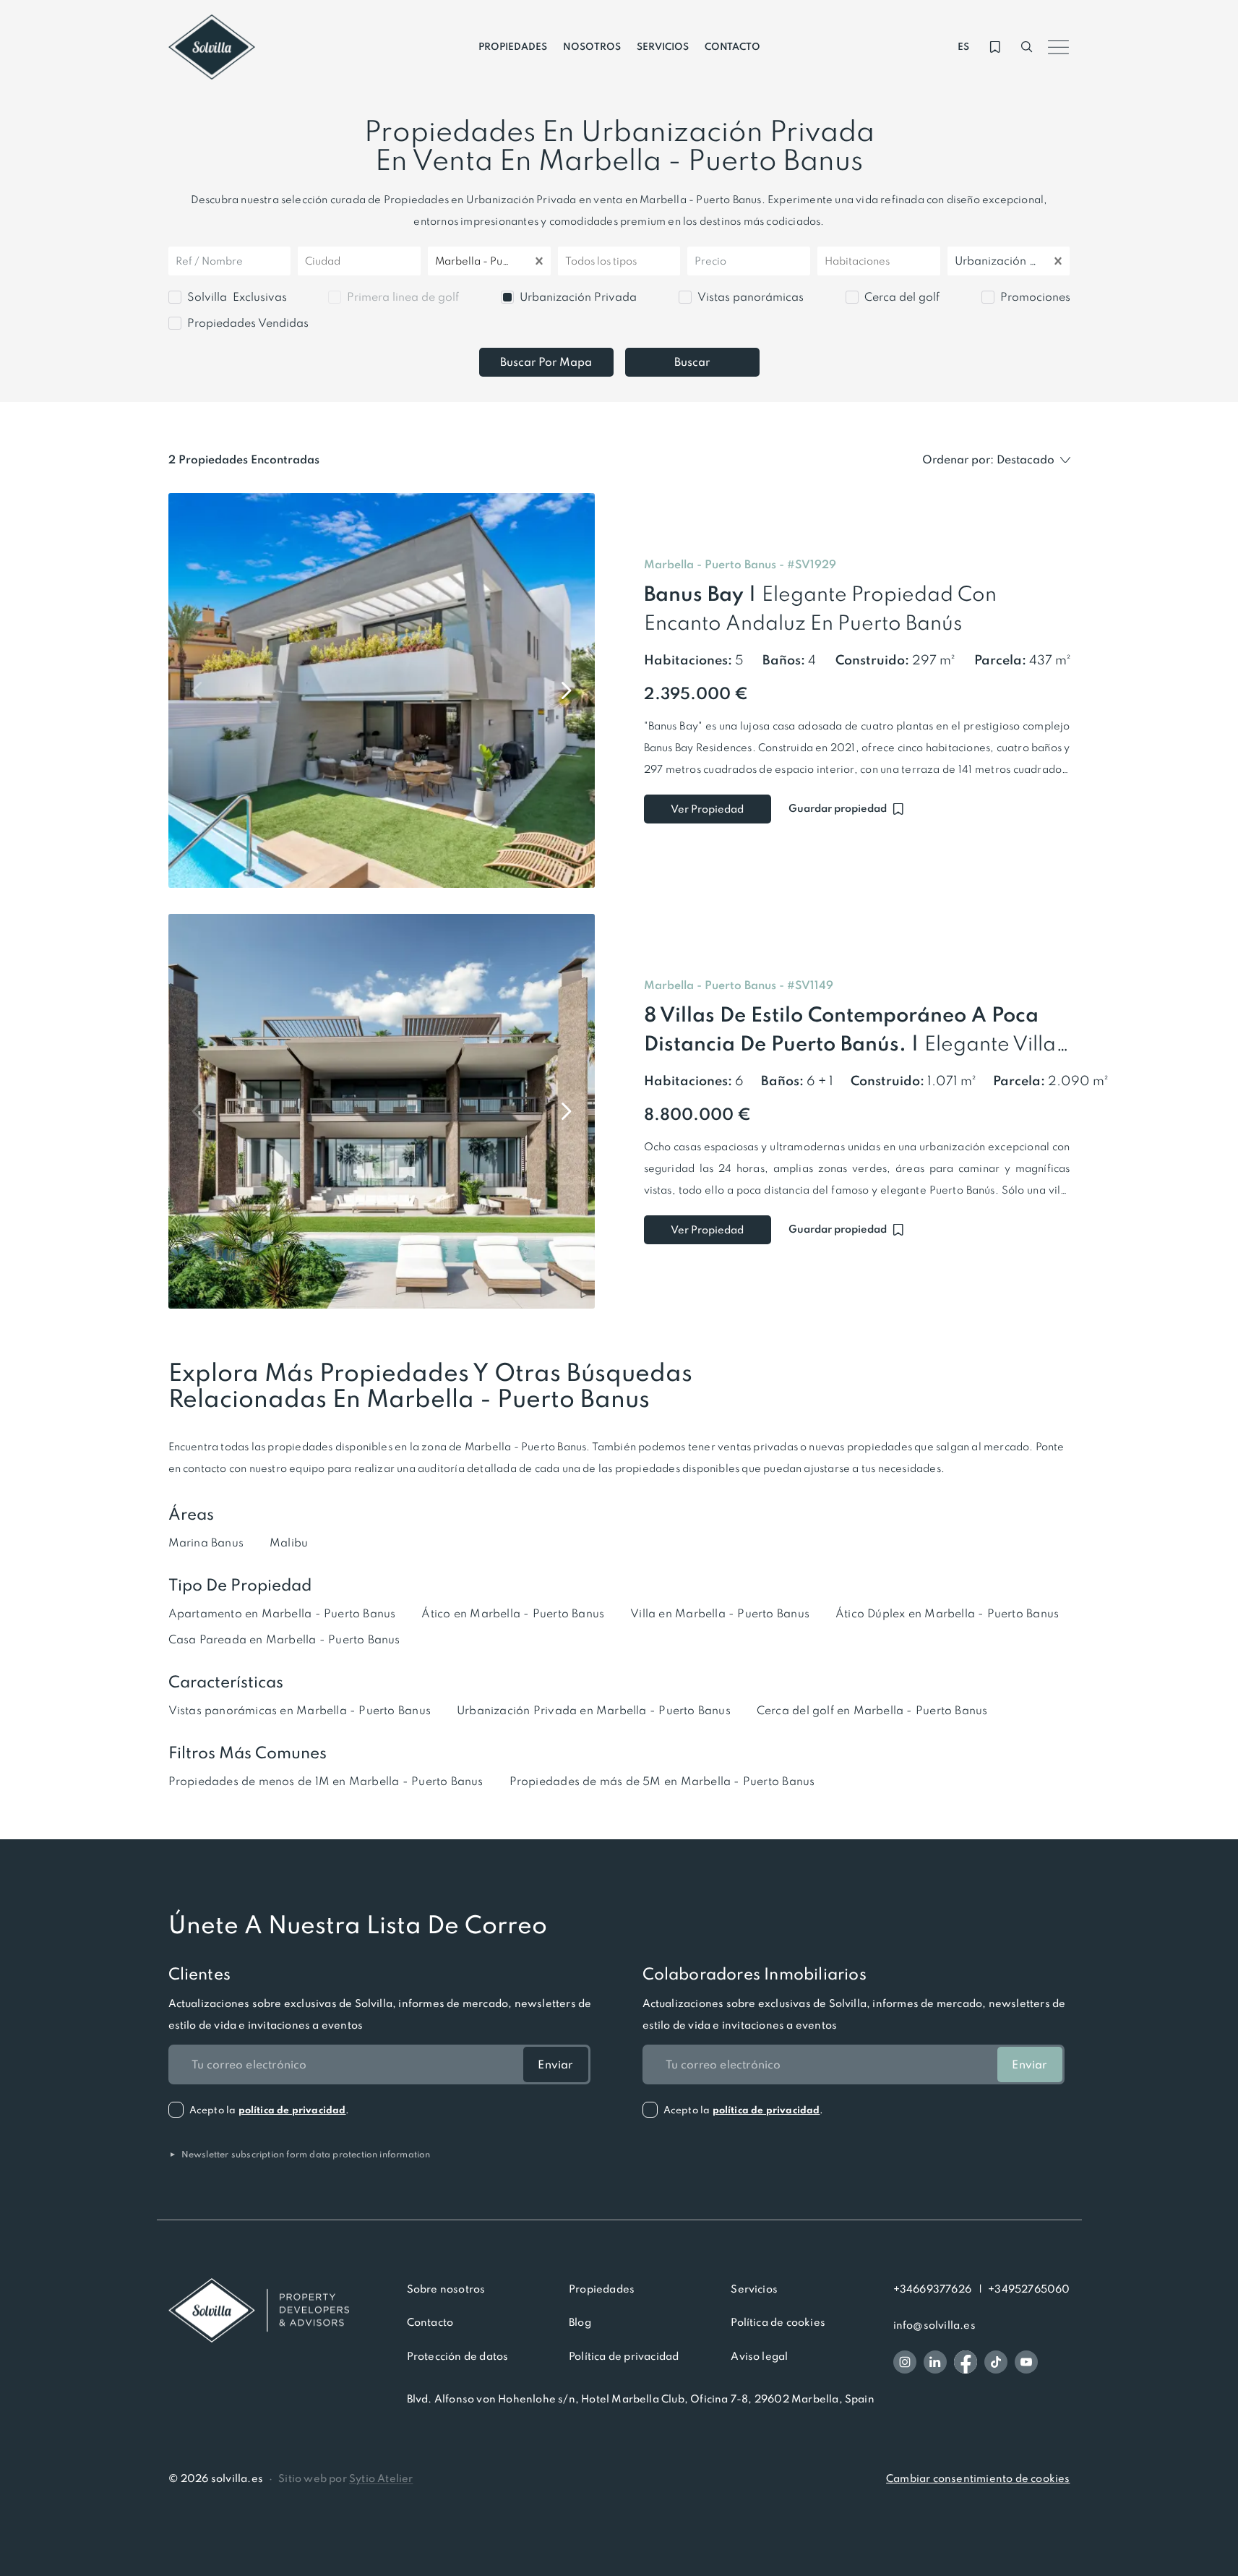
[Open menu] (1059, 47)
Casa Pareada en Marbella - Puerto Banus (284, 1639)
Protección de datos (458, 2356)
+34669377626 (932, 2289)
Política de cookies (778, 2322)
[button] (812, 565)
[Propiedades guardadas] (995, 47)
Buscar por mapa (546, 362)
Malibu (289, 1542)
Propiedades (602, 2289)
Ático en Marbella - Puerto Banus (513, 1613)
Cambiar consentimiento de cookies (978, 2478)
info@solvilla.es (934, 2325)
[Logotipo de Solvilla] (259, 2311)
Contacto (430, 2322)
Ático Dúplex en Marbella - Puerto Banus (947, 1613)
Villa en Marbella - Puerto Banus (720, 1613)
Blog (580, 2322)
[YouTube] (1026, 2362)
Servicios (754, 2289)
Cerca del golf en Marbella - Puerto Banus (872, 1710)
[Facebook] (966, 2362)
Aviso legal (759, 2356)
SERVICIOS (663, 47)
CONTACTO (732, 47)
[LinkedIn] (935, 2362)
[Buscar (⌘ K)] (1027, 47)
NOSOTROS (592, 47)
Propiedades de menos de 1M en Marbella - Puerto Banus (326, 1781)
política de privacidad (292, 2110)
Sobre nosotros (446, 2289)
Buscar (692, 362)
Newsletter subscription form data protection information (300, 2154)
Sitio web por (345, 2478)
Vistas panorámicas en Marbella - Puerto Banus (300, 1710)
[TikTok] (996, 2362)
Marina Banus (206, 1542)
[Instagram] (905, 2362)
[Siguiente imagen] (566, 690)
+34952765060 (1029, 2289)
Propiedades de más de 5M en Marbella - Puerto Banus (662, 1781)
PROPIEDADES (513, 47)
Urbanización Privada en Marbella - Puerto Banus (594, 1710)
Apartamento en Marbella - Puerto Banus (282, 1613)
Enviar (555, 2064)
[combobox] (306, 261)
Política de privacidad (624, 2356)
